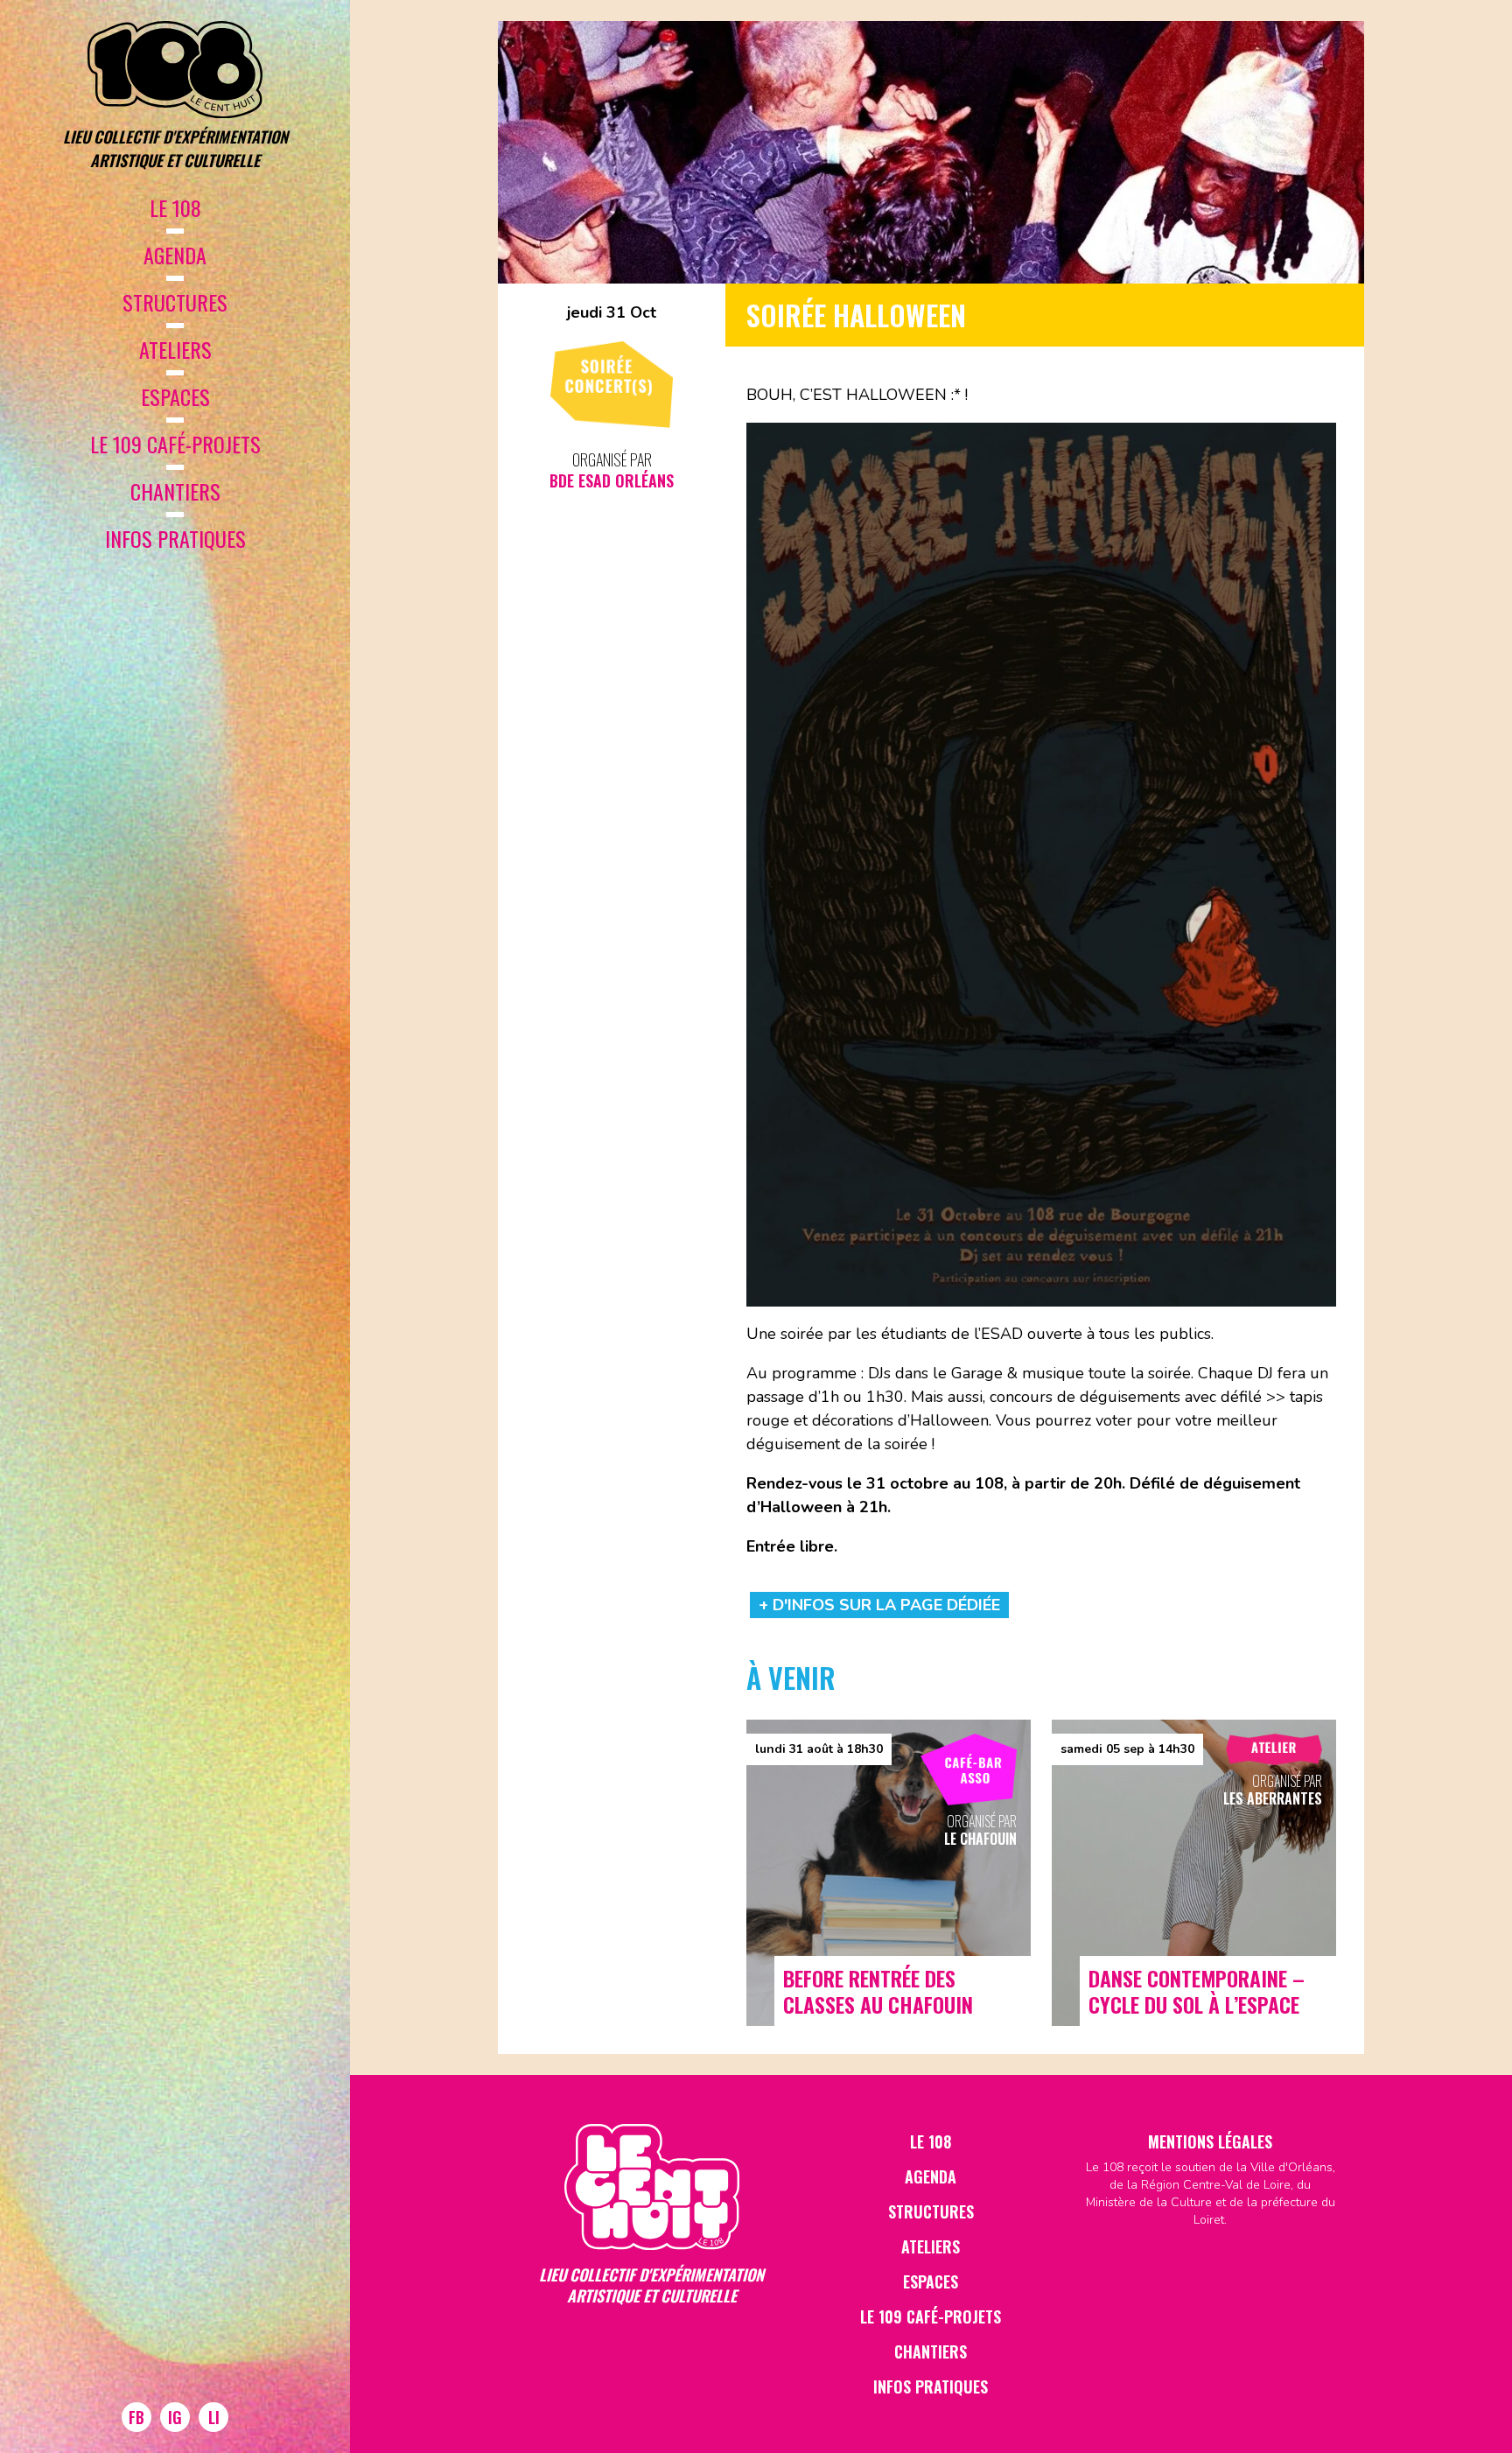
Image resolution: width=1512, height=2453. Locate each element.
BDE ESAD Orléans (612, 480)
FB (136, 2417)
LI (214, 2417)
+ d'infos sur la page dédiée (879, 1605)
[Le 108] (175, 70)
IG (175, 2417)
